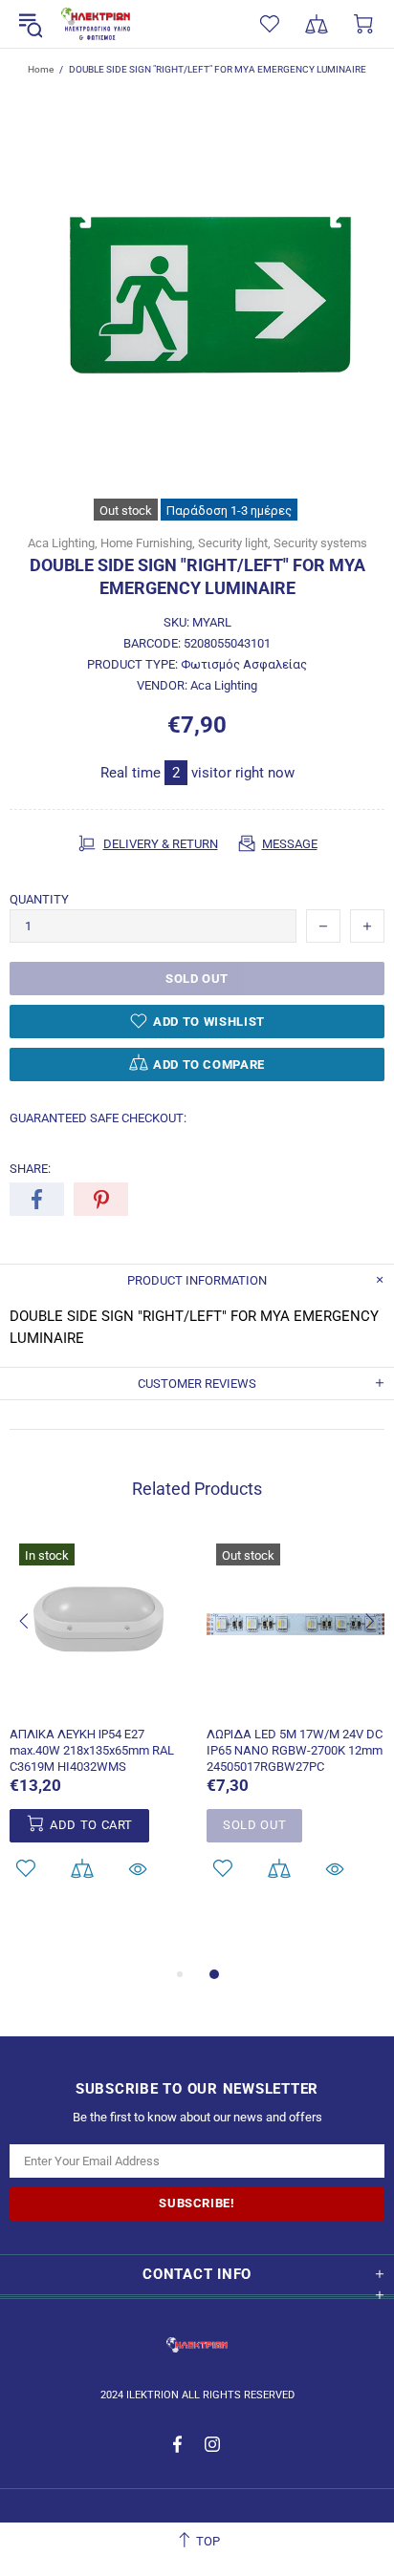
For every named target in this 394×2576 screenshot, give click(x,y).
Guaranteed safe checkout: (98, 1118)
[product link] (98, 1556)
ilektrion (96, 24)
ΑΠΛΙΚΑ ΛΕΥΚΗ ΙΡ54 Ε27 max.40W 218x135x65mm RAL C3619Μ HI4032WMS (92, 1750)
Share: (30, 1169)
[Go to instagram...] (213, 2444)
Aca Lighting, (63, 543)
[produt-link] (98, 1702)
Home (41, 69)
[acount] (82, 1869)
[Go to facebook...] (179, 2444)
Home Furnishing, (148, 543)
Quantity (39, 899)
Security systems (320, 543)
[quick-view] (138, 1869)
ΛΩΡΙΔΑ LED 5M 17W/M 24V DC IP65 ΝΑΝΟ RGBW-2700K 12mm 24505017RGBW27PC (295, 1750)
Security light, (234, 543)
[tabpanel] (98, 1732)
